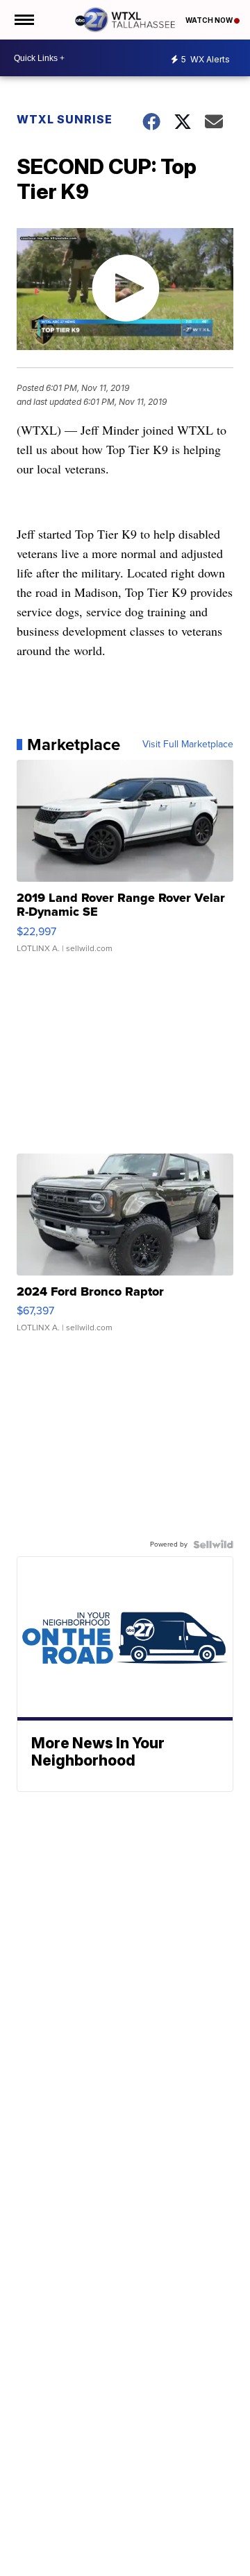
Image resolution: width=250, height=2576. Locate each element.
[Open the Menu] (23, 20)
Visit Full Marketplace (188, 745)
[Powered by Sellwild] (213, 1544)
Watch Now (210, 20)
